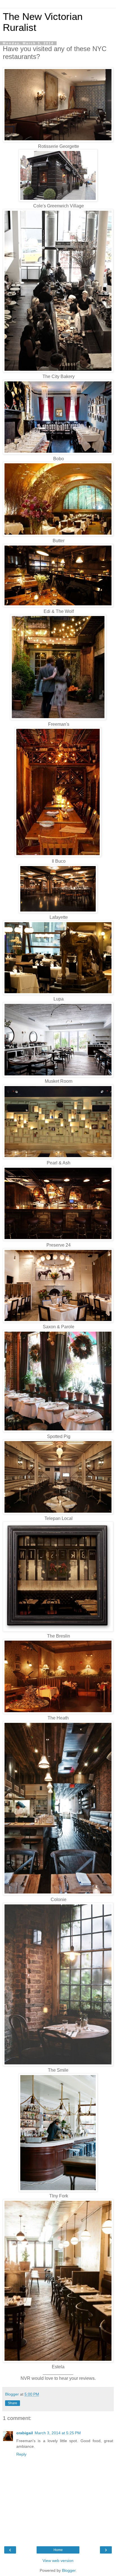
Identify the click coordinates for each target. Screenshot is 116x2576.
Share (13, 2403)
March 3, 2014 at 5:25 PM (58, 2433)
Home (58, 2550)
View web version (58, 2561)
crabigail (25, 2433)
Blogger (69, 2570)
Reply (21, 2454)
